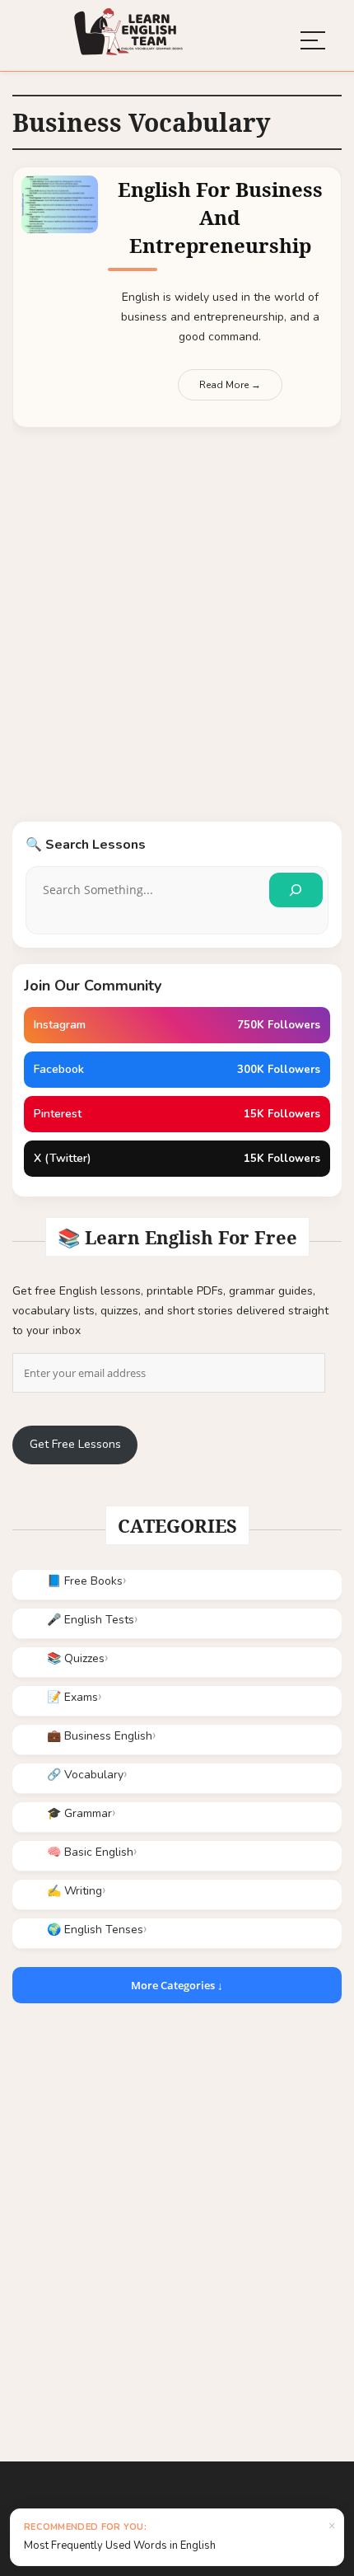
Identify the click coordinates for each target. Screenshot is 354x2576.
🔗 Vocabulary (85, 1775)
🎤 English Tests (91, 1620)
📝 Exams (72, 1697)
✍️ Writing (75, 1891)
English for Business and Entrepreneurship (220, 217)
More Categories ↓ (177, 1985)
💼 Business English (100, 1736)
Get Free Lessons (75, 1444)
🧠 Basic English (90, 1852)
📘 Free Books (85, 1581)
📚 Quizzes (76, 1658)
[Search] (296, 890)
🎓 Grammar (79, 1813)
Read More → (230, 385)
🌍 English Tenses (95, 1930)
